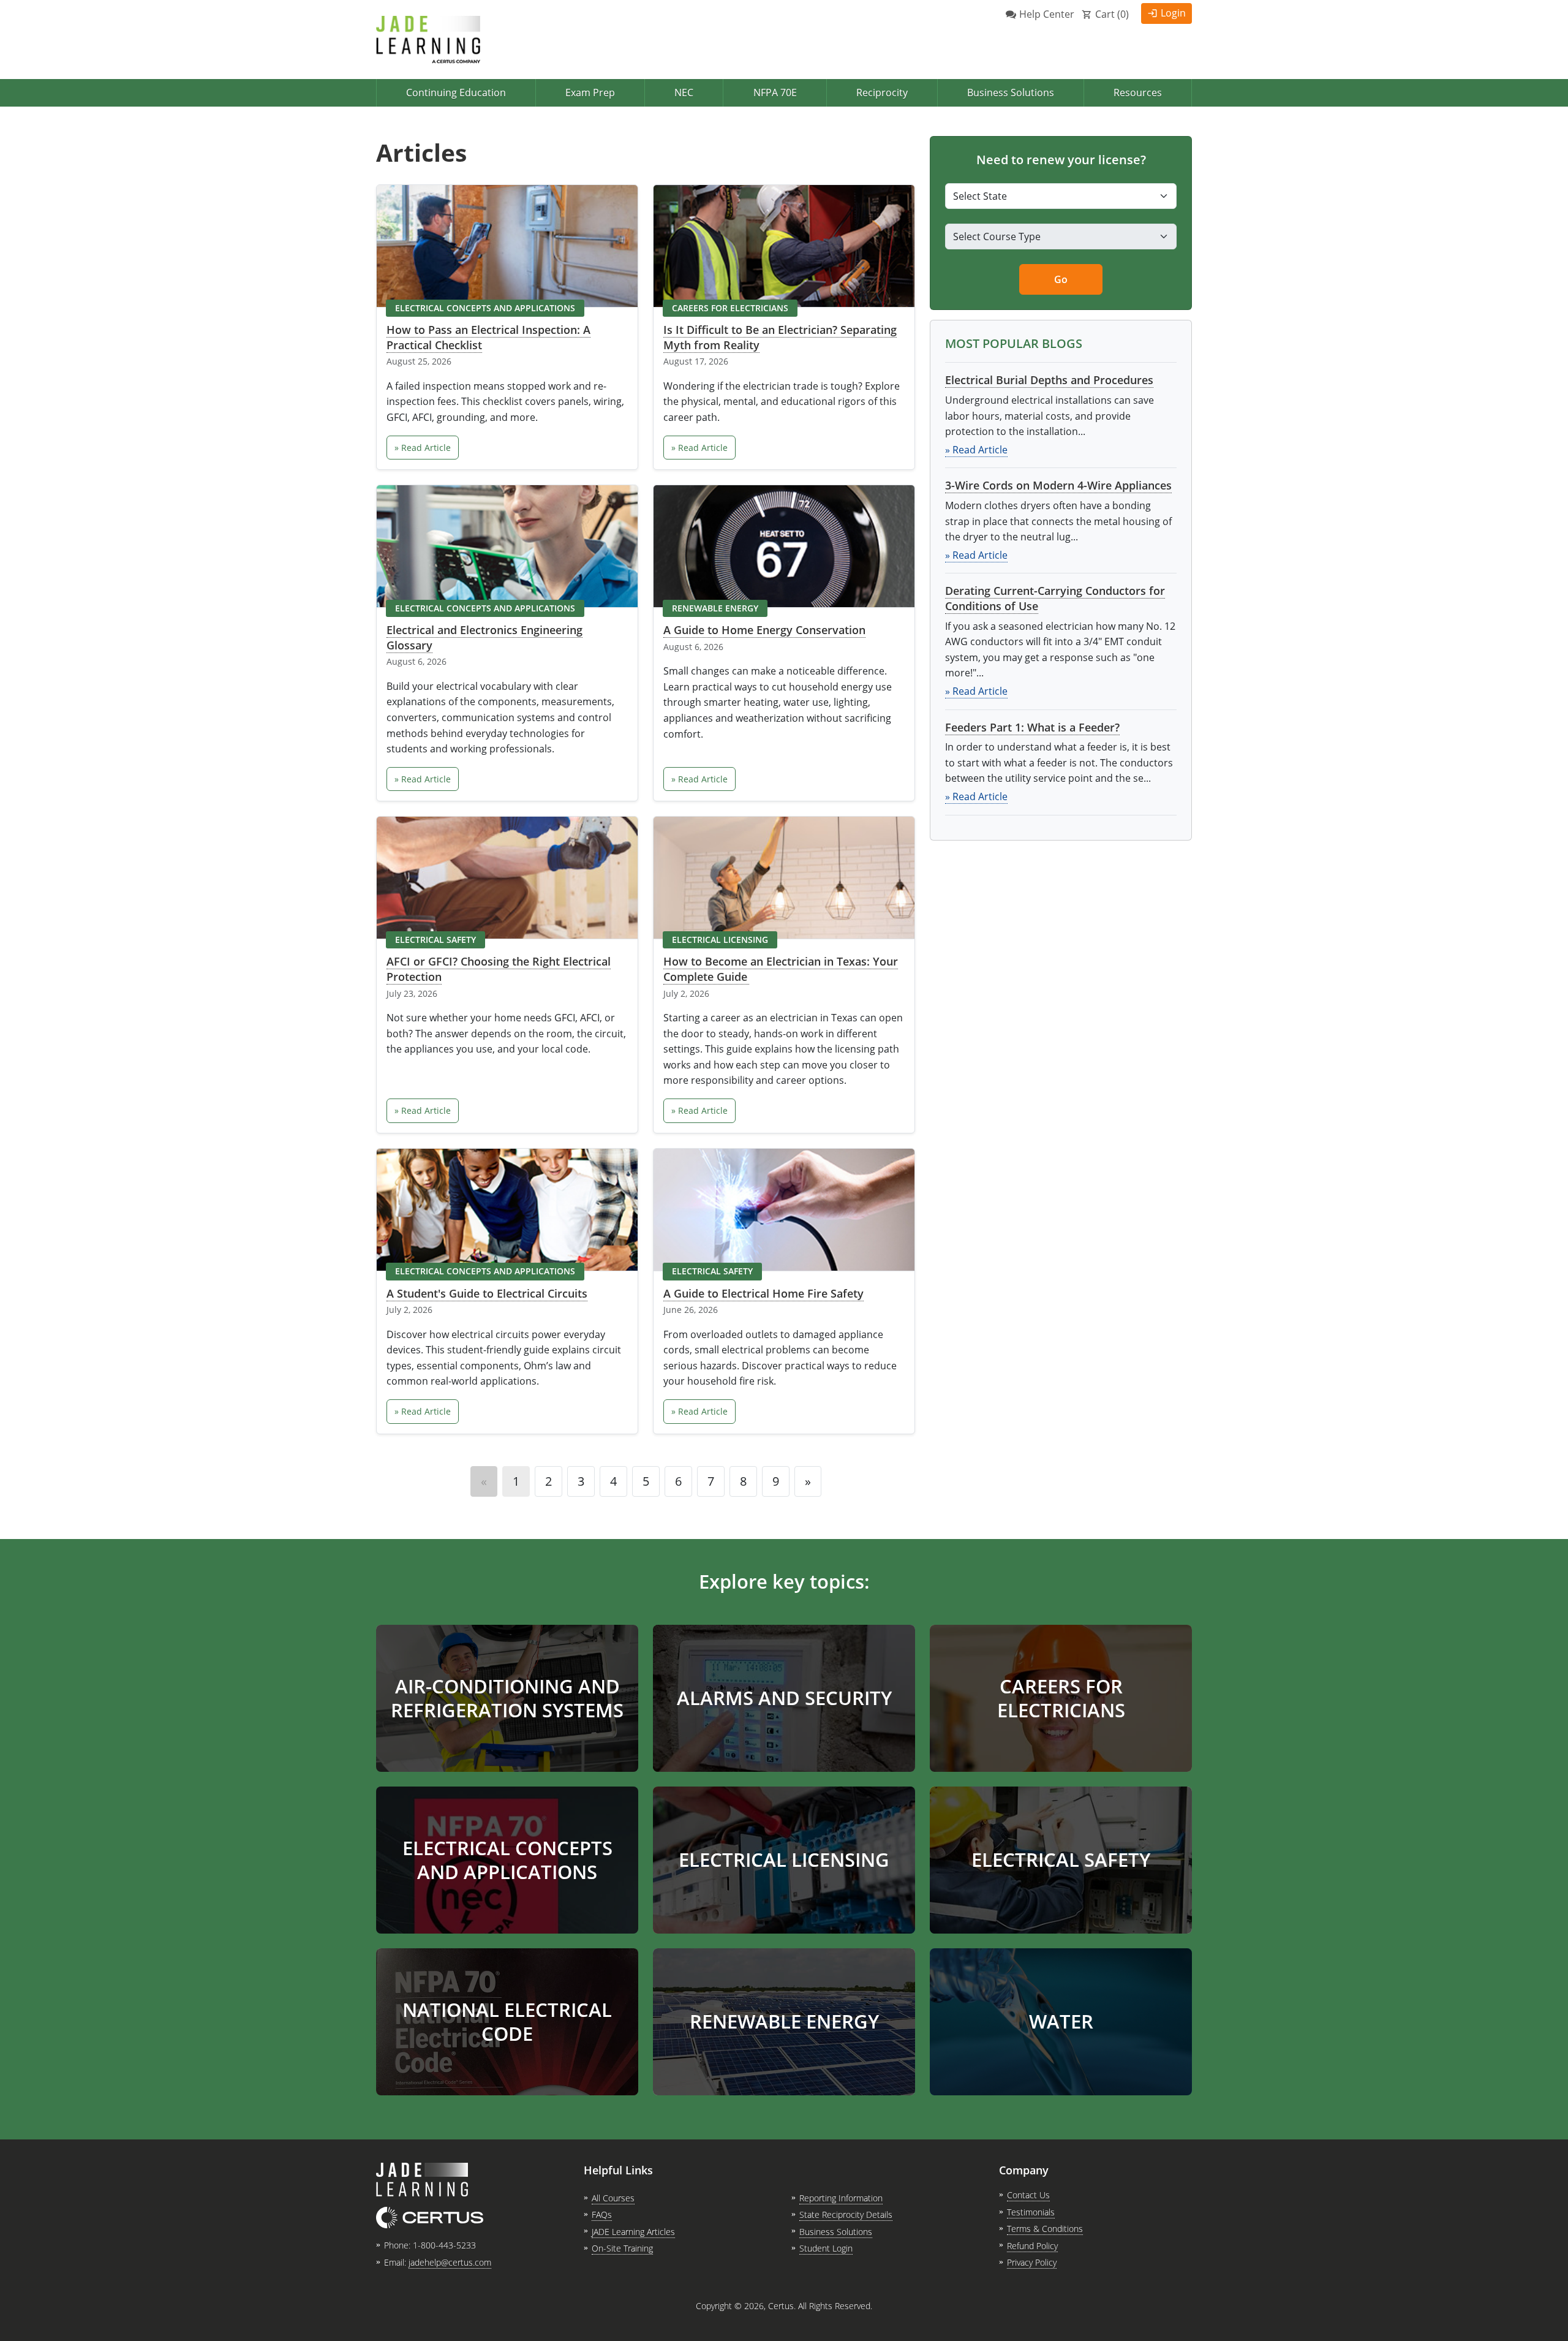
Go (1061, 279)
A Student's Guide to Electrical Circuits (487, 1293)
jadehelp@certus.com (450, 2262)
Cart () (1112, 14)
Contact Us (1028, 2195)
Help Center (1047, 14)
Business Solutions (1011, 93)
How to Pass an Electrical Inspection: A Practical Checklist (488, 337)
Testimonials (1031, 2212)
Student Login (826, 2248)
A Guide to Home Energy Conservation (764, 630)
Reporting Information (841, 2198)
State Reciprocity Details (846, 2214)
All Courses (613, 2198)
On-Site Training (622, 2248)
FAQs (602, 2214)
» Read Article (423, 448)
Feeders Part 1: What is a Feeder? (1032, 727)
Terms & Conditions (1045, 2229)
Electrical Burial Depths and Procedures (1049, 380)
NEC (684, 93)
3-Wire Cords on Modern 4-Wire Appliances (1058, 485)
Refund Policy (1032, 2246)
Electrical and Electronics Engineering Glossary (484, 637)
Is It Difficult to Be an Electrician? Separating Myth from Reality (780, 337)
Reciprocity (882, 93)
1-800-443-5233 (444, 2245)
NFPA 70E (775, 93)
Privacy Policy (1032, 2262)
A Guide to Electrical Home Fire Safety (763, 1293)
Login (1173, 13)
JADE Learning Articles (633, 2232)
